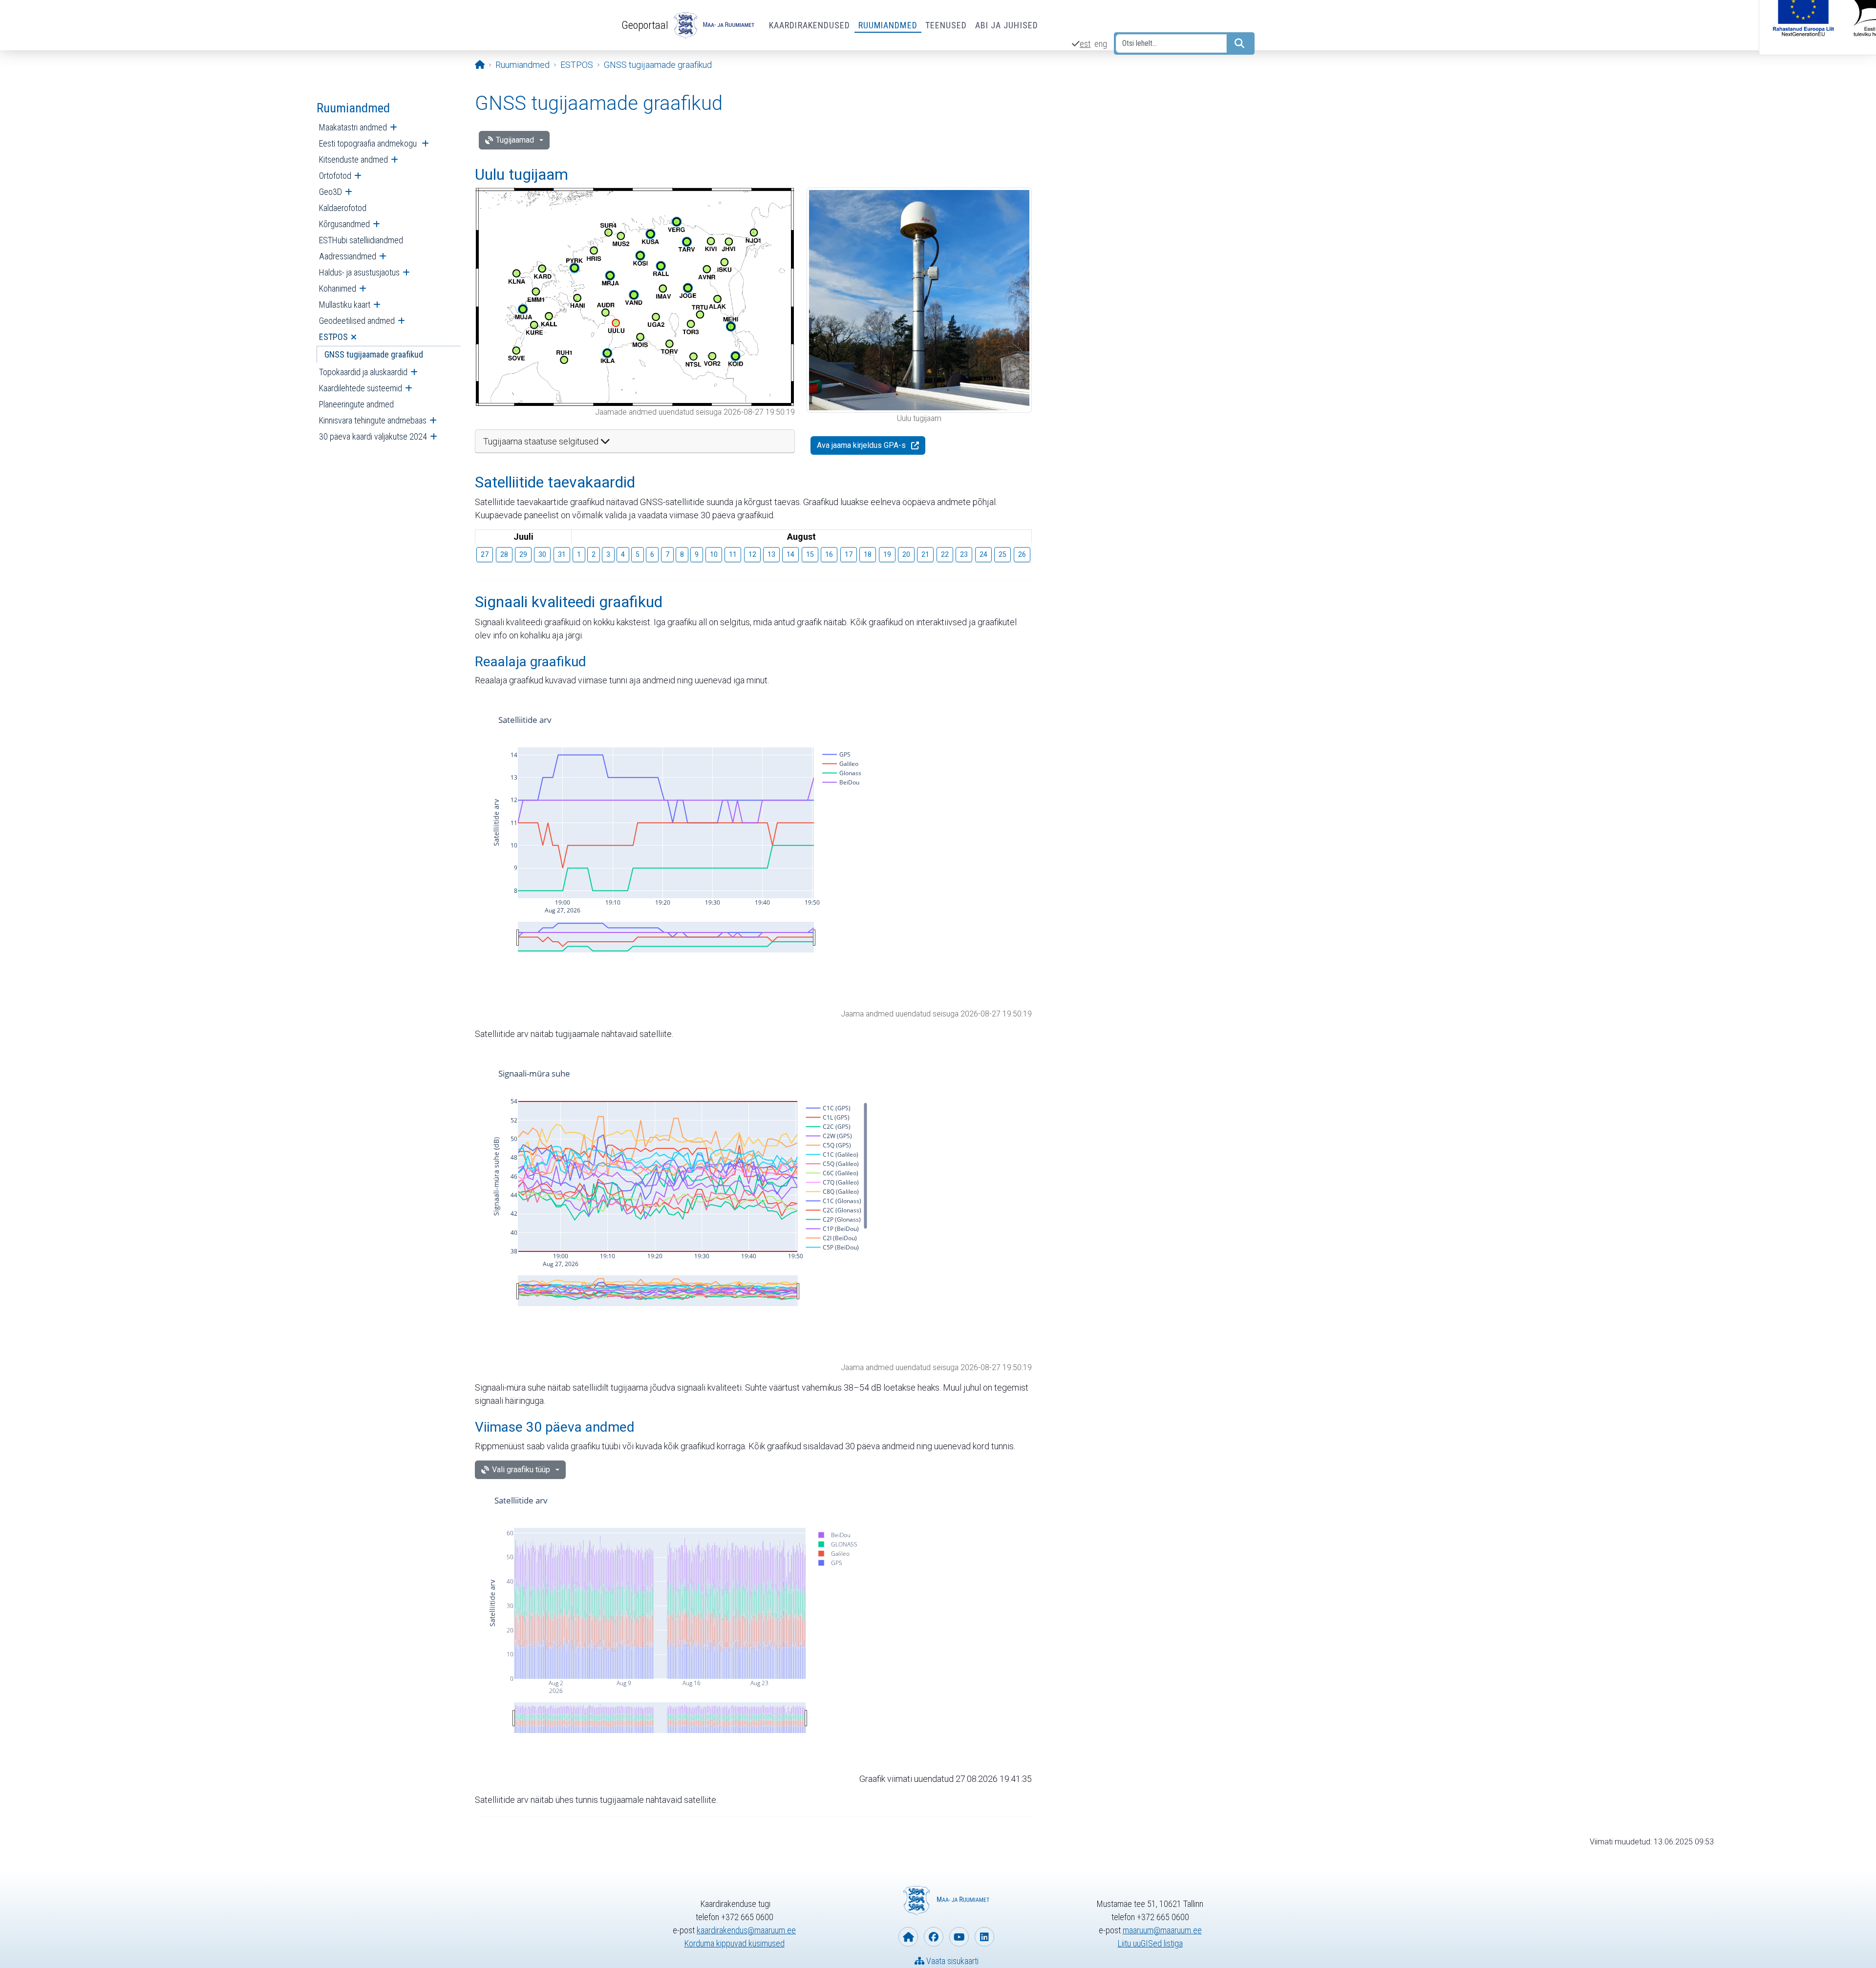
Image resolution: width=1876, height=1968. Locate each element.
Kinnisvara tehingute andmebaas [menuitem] (373, 420)
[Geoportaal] (713, 25)
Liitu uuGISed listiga (1150, 1943)
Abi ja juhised (1007, 25)
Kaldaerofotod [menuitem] (343, 208)
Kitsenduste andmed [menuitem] (353, 159)
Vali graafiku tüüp (521, 1470)
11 (733, 554)
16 (829, 554)
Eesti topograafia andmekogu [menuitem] (369, 143)
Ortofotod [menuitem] (335, 176)
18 (868, 554)
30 (542, 554)
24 (983, 554)
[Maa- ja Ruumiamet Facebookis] (934, 1937)
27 (485, 554)
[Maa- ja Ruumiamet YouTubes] (959, 1937)
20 (906, 554)
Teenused (946, 25)
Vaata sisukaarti (951, 1961)
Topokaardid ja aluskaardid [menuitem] (363, 372)
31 (562, 554)
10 (714, 554)
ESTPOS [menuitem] (333, 337)
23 (964, 554)
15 (810, 554)
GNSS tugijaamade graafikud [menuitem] (374, 354)
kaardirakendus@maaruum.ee (746, 1930)
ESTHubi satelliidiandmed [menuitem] (361, 240)
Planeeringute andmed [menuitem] (356, 404)
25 (1002, 554)
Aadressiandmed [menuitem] (348, 256)
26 (1022, 554)
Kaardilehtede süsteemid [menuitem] (361, 388)
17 (849, 554)
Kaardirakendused (810, 25)
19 (887, 554)
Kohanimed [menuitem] (338, 288)
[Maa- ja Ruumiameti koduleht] (908, 1937)
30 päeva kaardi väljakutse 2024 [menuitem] (373, 436)
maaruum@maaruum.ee (1162, 1930)
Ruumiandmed (888, 25)
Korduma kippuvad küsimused (735, 1943)
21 (925, 554)
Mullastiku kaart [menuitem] (345, 305)
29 (523, 554)
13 (771, 554)
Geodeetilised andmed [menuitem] (357, 321)
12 (752, 554)
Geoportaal (645, 25)
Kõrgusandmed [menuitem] (344, 224)
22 (945, 554)
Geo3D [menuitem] (330, 192)
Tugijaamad (515, 140)
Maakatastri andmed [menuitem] (353, 127)
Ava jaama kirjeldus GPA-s (861, 445)
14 (790, 554)
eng (1101, 44)
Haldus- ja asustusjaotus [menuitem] (359, 272)
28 (504, 554)
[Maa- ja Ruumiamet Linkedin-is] (984, 1937)
